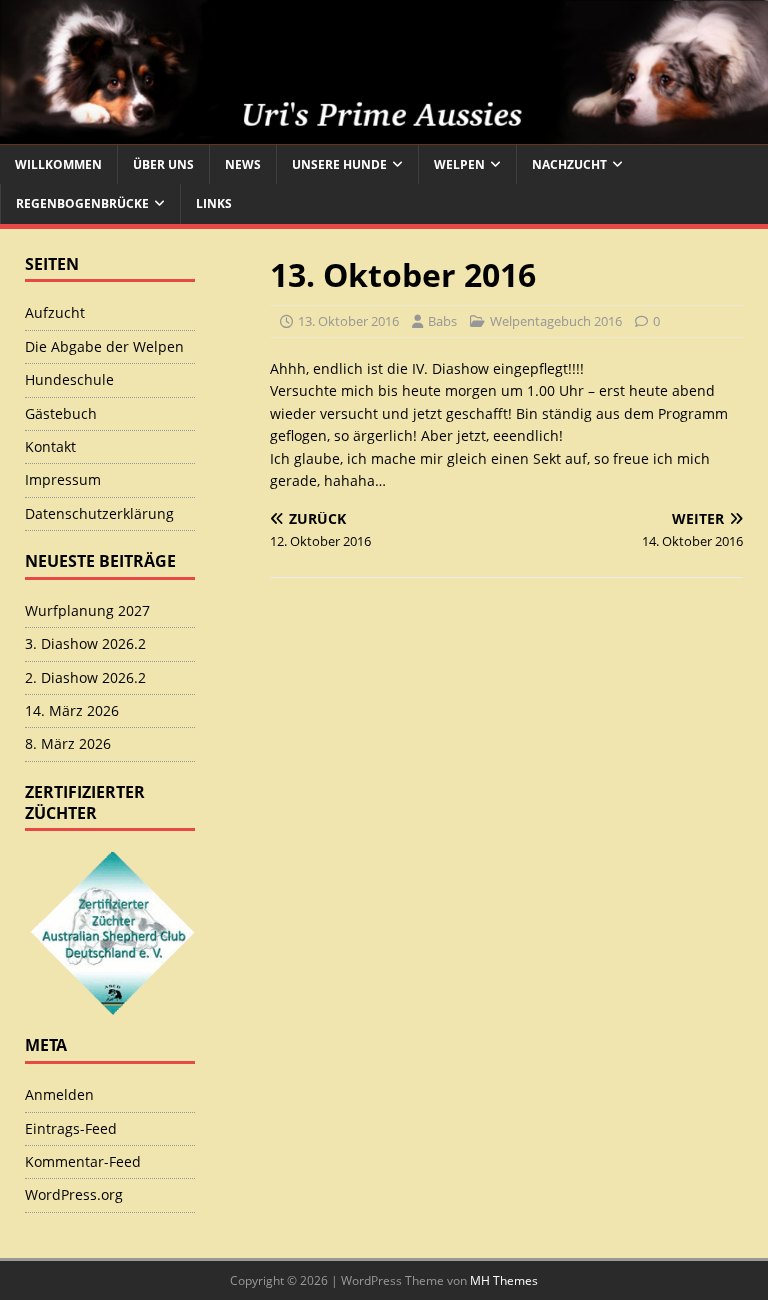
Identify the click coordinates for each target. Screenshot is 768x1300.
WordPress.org (74, 1194)
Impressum (63, 479)
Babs (442, 321)
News (243, 164)
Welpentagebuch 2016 (556, 321)
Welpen (459, 164)
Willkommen (58, 164)
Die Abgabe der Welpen (104, 346)
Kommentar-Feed (83, 1161)
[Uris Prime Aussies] (384, 133)
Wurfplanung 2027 (87, 610)
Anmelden (59, 1094)
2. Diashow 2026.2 (85, 677)
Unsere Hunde (339, 164)
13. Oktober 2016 (348, 321)
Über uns (163, 164)
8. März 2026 (68, 743)
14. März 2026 (72, 710)
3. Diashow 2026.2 (85, 643)
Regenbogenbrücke (82, 203)
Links (214, 203)
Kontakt (50, 446)
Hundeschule (69, 379)
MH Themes (504, 1280)
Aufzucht (55, 312)
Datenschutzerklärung (99, 513)
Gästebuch (61, 413)
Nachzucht (569, 164)
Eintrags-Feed (71, 1128)
